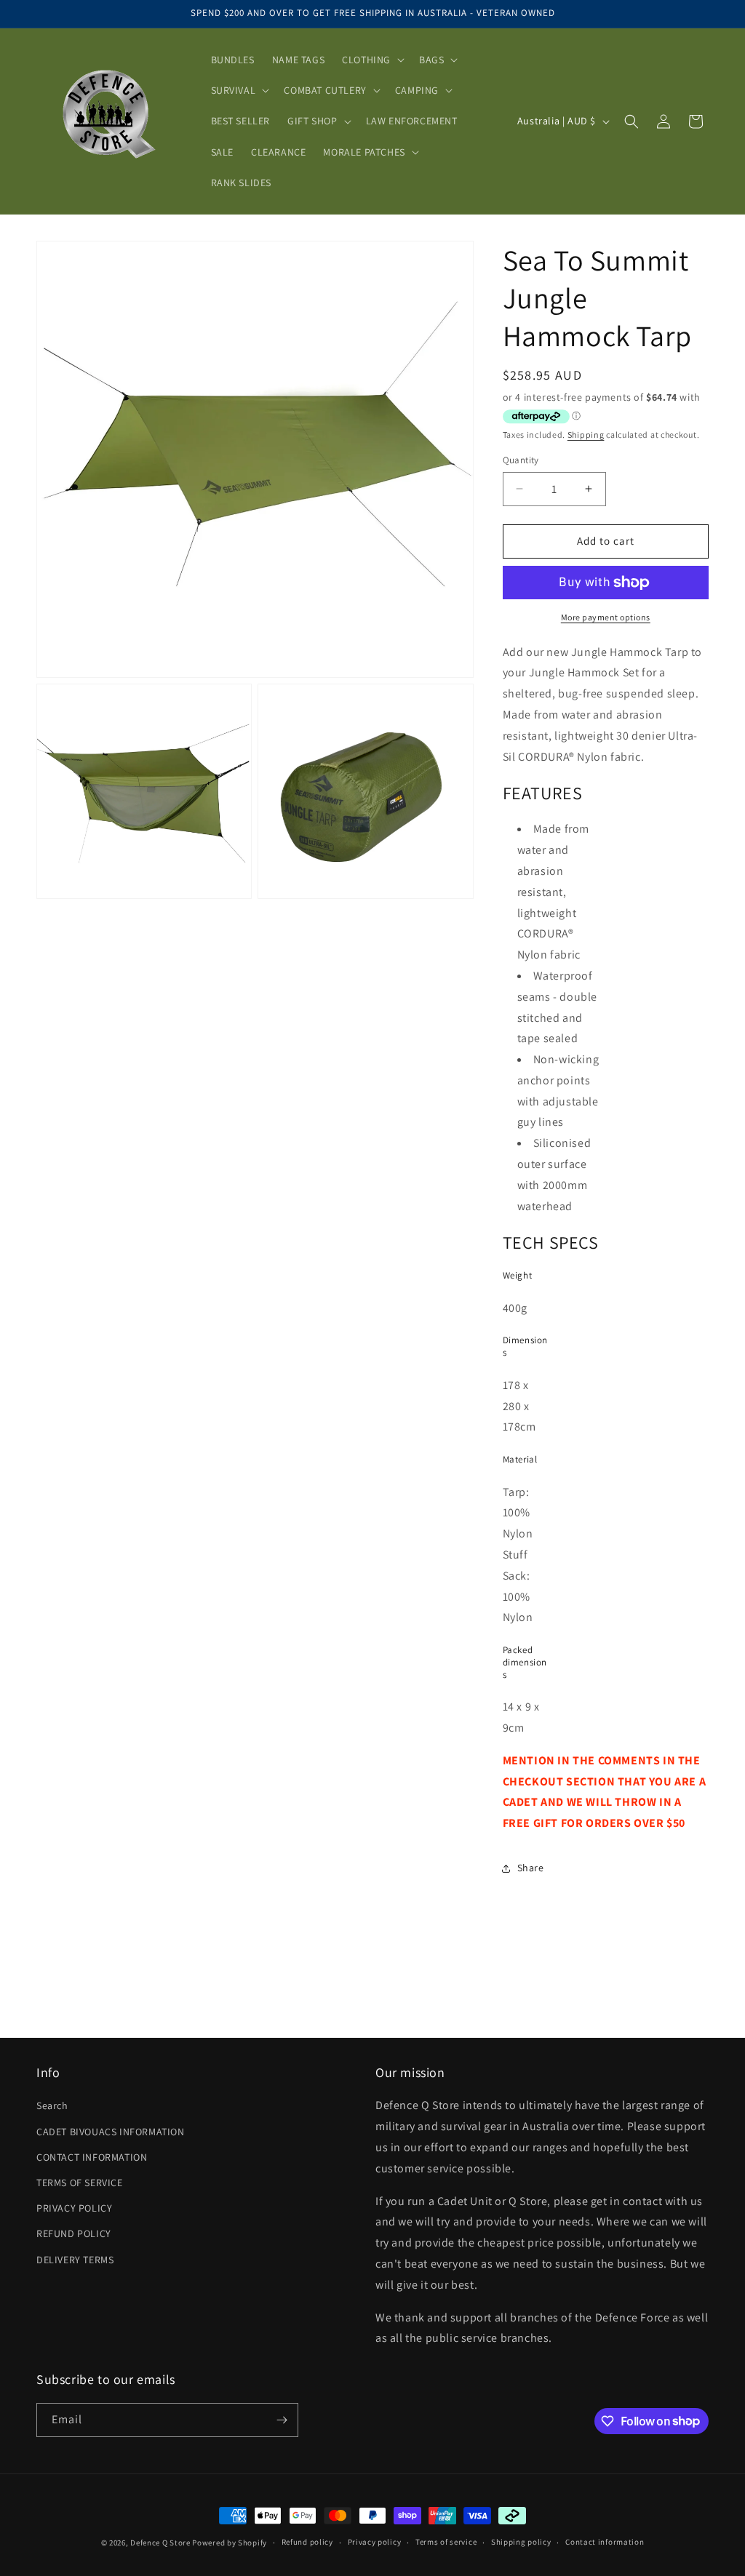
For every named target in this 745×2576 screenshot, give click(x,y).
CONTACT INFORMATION (92, 2157)
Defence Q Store (160, 2543)
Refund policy (307, 2542)
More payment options (606, 617)
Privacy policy (375, 2542)
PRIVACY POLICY (74, 2208)
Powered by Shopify (230, 2543)
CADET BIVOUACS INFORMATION (111, 2132)
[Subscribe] (282, 2420)
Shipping (586, 435)
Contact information (605, 2542)
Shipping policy (521, 2542)
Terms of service (446, 2542)
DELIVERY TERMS (75, 2260)
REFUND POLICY (74, 2233)
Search (52, 2105)
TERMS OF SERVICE (80, 2183)
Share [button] (531, 1868)
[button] (372, 60)
